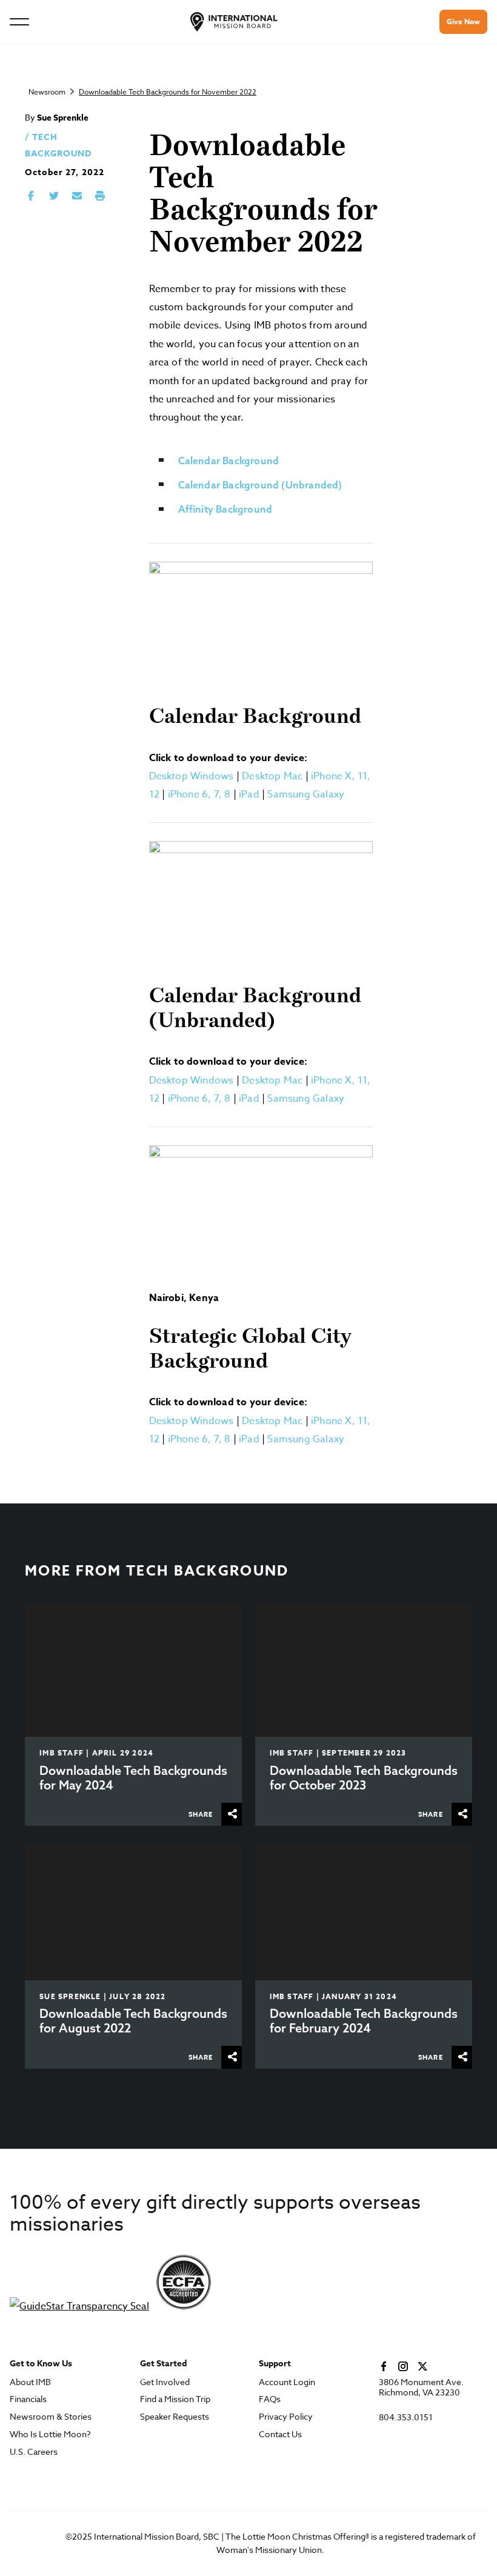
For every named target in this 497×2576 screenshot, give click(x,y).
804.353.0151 (406, 2418)
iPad (249, 794)
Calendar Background (229, 461)
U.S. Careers (34, 2452)
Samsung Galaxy (306, 794)
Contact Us (280, 2435)
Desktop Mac (272, 776)
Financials (28, 2399)
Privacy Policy (286, 2417)
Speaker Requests (175, 2417)
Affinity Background (225, 509)
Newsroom (47, 92)
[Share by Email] (77, 196)
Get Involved (165, 2382)
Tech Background (208, 1571)
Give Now (463, 22)
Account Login (287, 2382)
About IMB (30, 2382)
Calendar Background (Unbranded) (260, 485)
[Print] (100, 196)
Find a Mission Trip (175, 2399)
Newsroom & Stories (51, 2417)
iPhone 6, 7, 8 (199, 794)
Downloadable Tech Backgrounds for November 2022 (168, 92)
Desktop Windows (192, 776)
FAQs (270, 2399)
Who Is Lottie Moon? (50, 2435)
